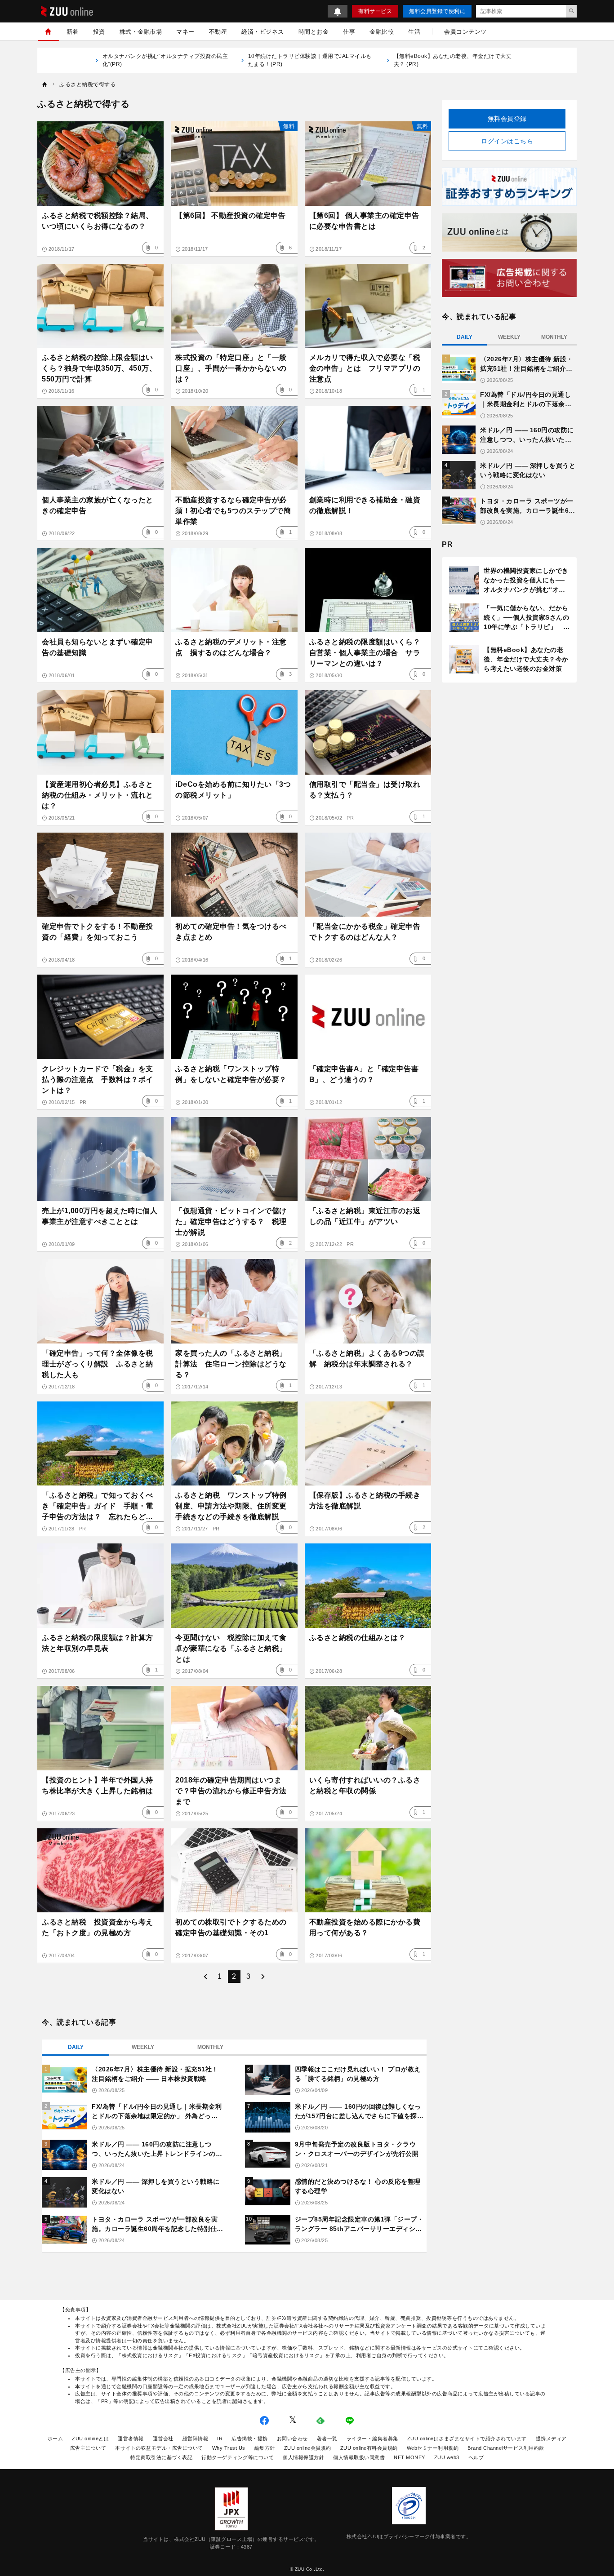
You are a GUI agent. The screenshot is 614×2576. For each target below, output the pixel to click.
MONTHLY (210, 2047)
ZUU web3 (447, 2457)
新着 (73, 32)
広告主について (88, 2448)
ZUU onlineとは (90, 2439)
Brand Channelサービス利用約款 (506, 2448)
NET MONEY (409, 2457)
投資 (99, 32)
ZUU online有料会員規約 (369, 2448)
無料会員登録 (507, 119)
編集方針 (265, 2448)
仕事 (349, 32)
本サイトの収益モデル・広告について (159, 2448)
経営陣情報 (196, 2439)
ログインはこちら (507, 141)
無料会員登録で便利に (437, 11)
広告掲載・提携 (250, 2439)
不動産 (218, 32)
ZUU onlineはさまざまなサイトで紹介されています (467, 2439)
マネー (185, 32)
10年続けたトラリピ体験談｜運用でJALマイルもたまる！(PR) (310, 60)
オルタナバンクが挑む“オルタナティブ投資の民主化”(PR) (165, 60)
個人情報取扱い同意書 (359, 2457)
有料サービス (375, 11)
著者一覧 (327, 2439)
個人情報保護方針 (303, 2457)
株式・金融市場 (141, 32)
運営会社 (163, 2439)
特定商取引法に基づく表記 (161, 2457)
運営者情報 (131, 2439)
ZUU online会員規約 (308, 2448)
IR (220, 2439)
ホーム (56, 2439)
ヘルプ (476, 2457)
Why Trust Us (229, 2448)
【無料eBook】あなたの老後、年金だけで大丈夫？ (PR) (453, 60)
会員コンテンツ (465, 32)
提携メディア (551, 2439)
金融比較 (382, 32)
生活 (414, 32)
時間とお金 (314, 32)
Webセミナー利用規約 (433, 2448)
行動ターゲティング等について (238, 2457)
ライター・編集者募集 (372, 2439)
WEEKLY (143, 2047)
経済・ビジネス (263, 32)
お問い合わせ (292, 2439)
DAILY (76, 2047)
